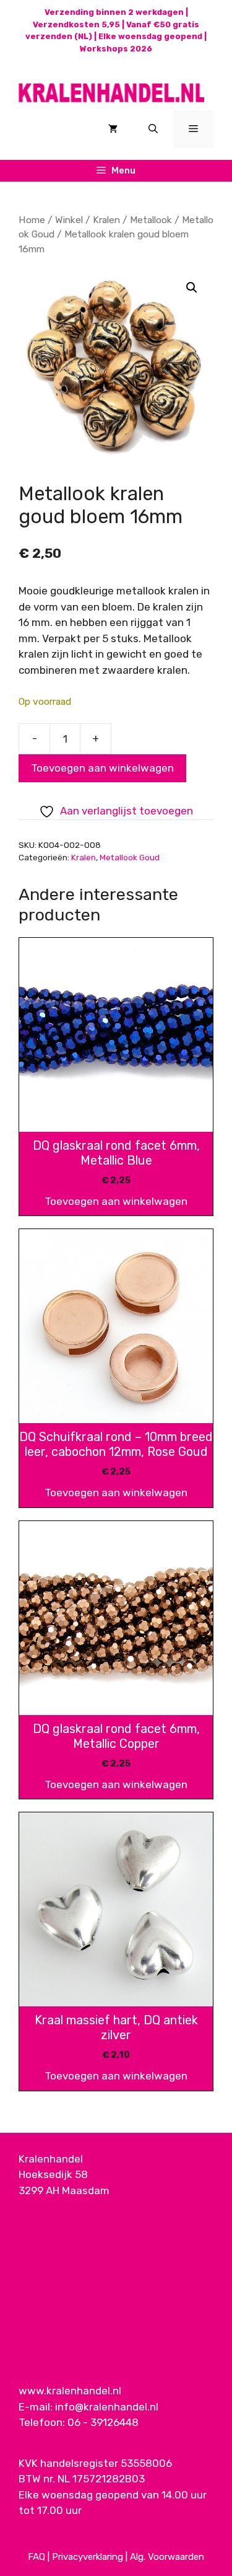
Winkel (69, 220)
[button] (192, 288)
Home (32, 220)
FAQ (37, 2557)
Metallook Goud (130, 857)
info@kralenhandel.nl (107, 2407)
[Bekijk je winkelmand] (113, 129)
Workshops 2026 (116, 49)
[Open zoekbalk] (153, 129)
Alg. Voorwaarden (167, 2557)
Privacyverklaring (88, 2557)
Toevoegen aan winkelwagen (102, 768)
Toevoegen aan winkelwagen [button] (116, 1201)
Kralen (106, 220)
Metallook (151, 220)
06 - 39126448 (103, 2422)
